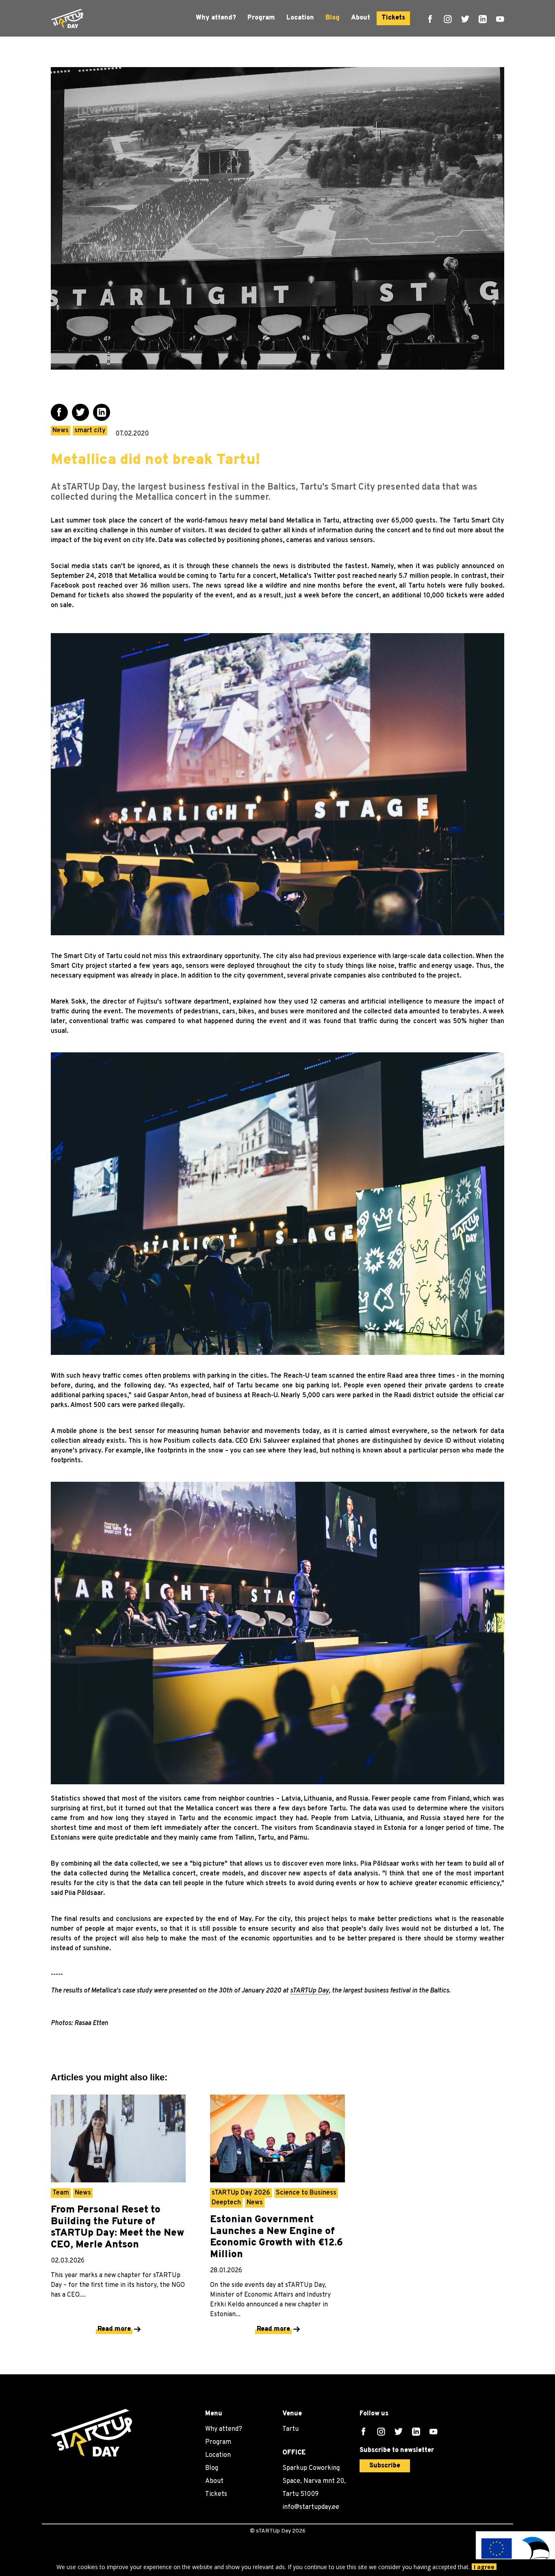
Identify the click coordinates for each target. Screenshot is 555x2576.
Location (300, 18)
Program (261, 18)
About (361, 18)
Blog (333, 18)
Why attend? (216, 18)
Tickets (393, 18)
